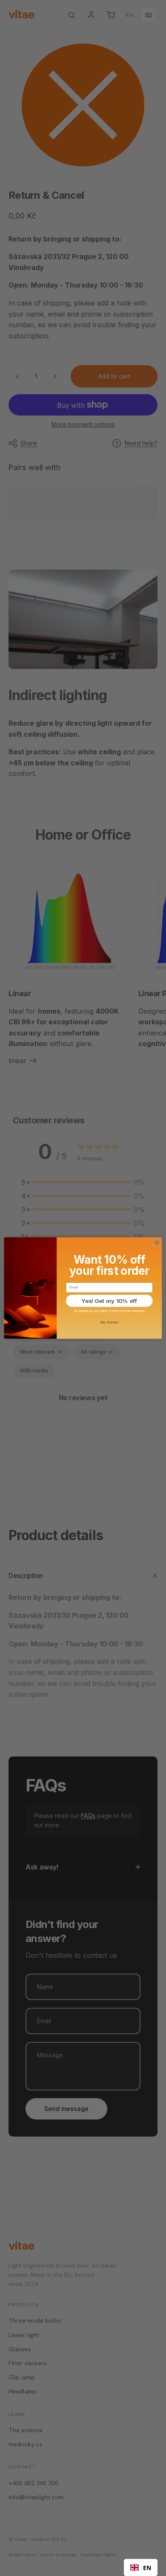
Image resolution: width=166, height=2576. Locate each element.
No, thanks (109, 1322)
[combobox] (141, 2567)
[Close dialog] (157, 1243)
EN (147, 2568)
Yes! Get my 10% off (109, 1301)
